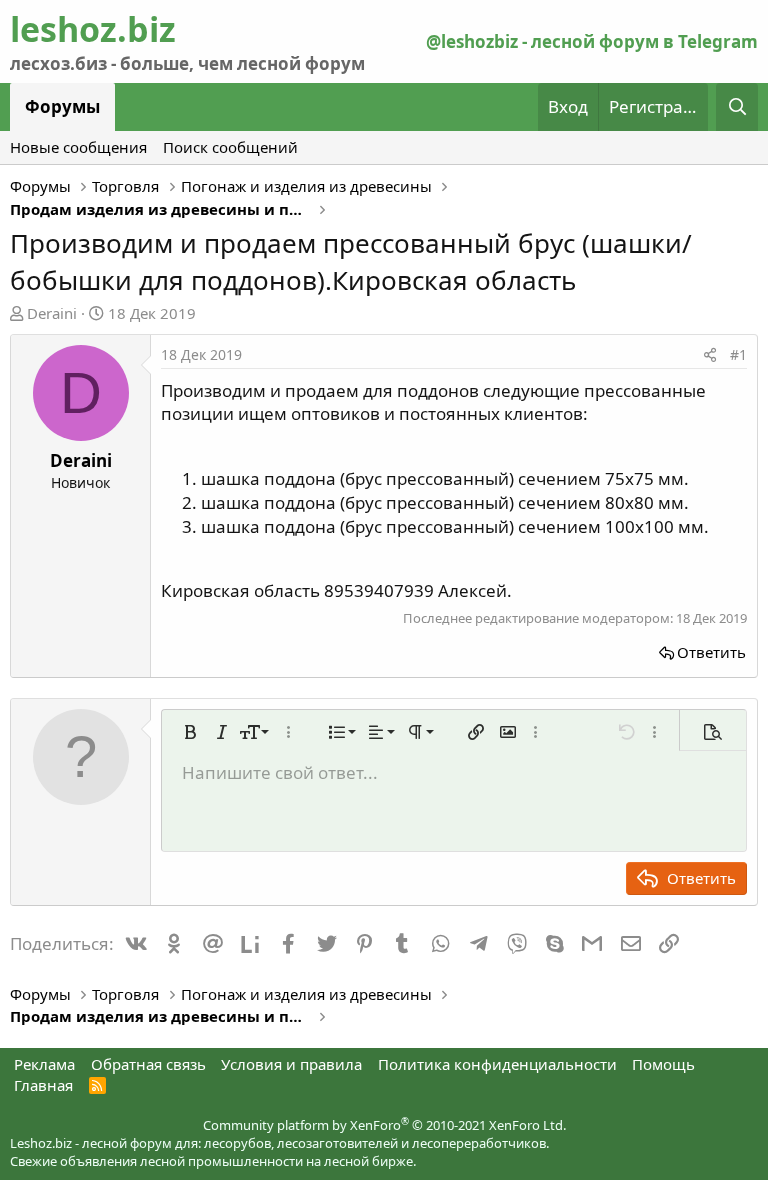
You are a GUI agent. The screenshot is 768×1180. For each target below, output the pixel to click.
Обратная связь (148, 1064)
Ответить (711, 652)
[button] (190, 732)
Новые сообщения (78, 147)
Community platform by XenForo (384, 1125)
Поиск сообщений (230, 147)
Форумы (62, 106)
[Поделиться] (710, 355)
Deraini (52, 313)
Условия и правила (291, 1064)
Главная (43, 1085)
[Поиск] (737, 107)
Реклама (44, 1064)
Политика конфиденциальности (497, 1064)
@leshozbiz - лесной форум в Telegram (592, 41)
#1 (738, 354)
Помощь (663, 1064)
